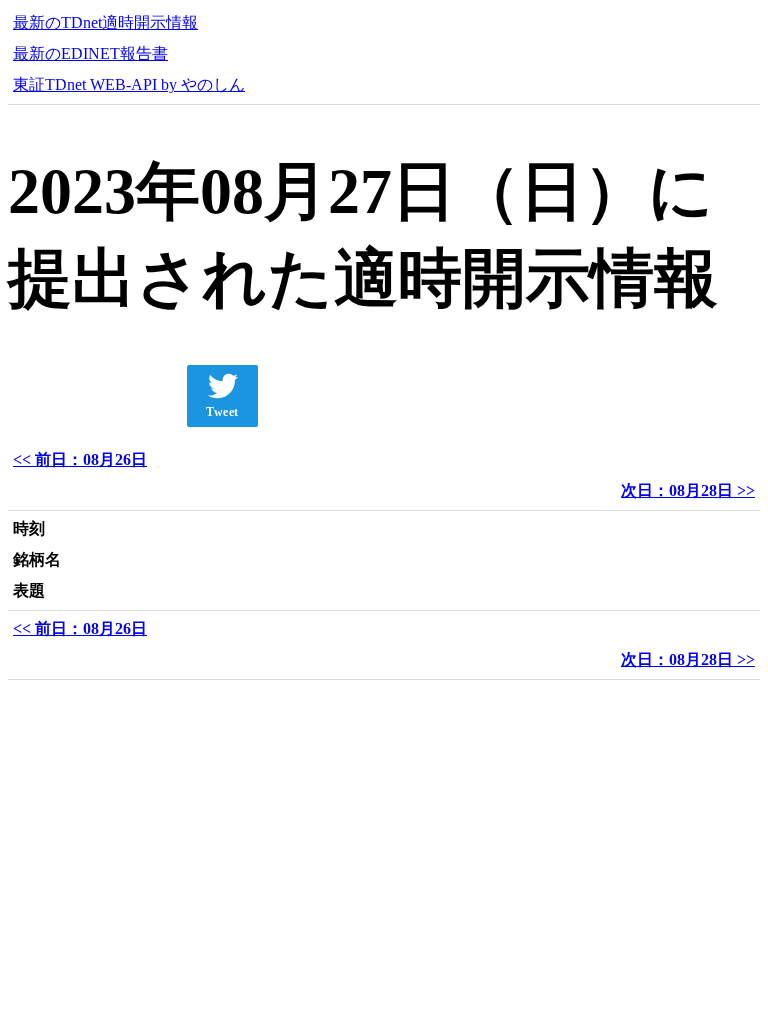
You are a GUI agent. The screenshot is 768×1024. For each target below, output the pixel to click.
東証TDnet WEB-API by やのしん (129, 84)
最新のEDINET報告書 (90, 53)
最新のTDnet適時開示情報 (105, 22)
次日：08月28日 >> (688, 490)
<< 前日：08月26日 (80, 459)
